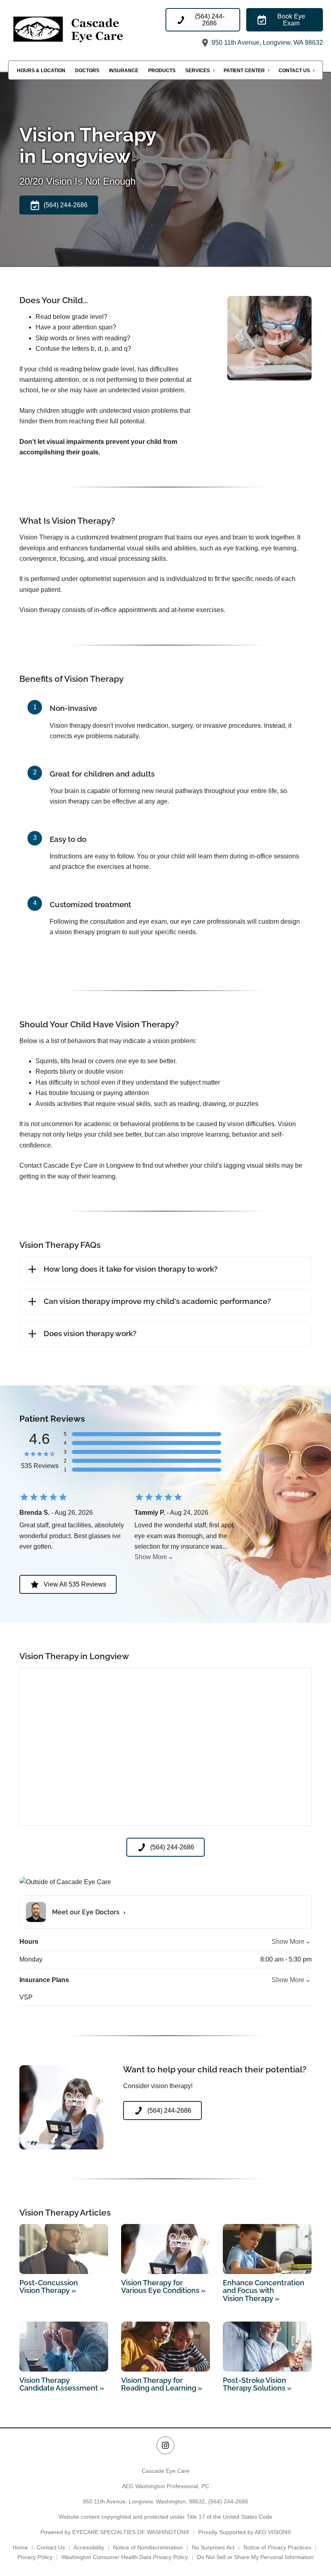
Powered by (115, 2532)
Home (20, 2547)
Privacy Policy (35, 2557)
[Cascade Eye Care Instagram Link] (165, 2445)
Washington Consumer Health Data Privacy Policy (125, 2557)
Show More (151, 1557)
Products (162, 71)
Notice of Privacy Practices (277, 2547)
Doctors (87, 71)
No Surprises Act (213, 2547)
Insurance (124, 71)
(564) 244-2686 (228, 2501)
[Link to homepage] (87, 28)
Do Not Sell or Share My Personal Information (255, 2557)
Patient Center (244, 71)
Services (198, 71)
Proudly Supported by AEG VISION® (245, 2532)
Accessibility (89, 2547)
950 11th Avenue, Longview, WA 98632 (266, 43)
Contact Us (294, 71)
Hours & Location (41, 71)
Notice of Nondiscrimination (148, 2547)
